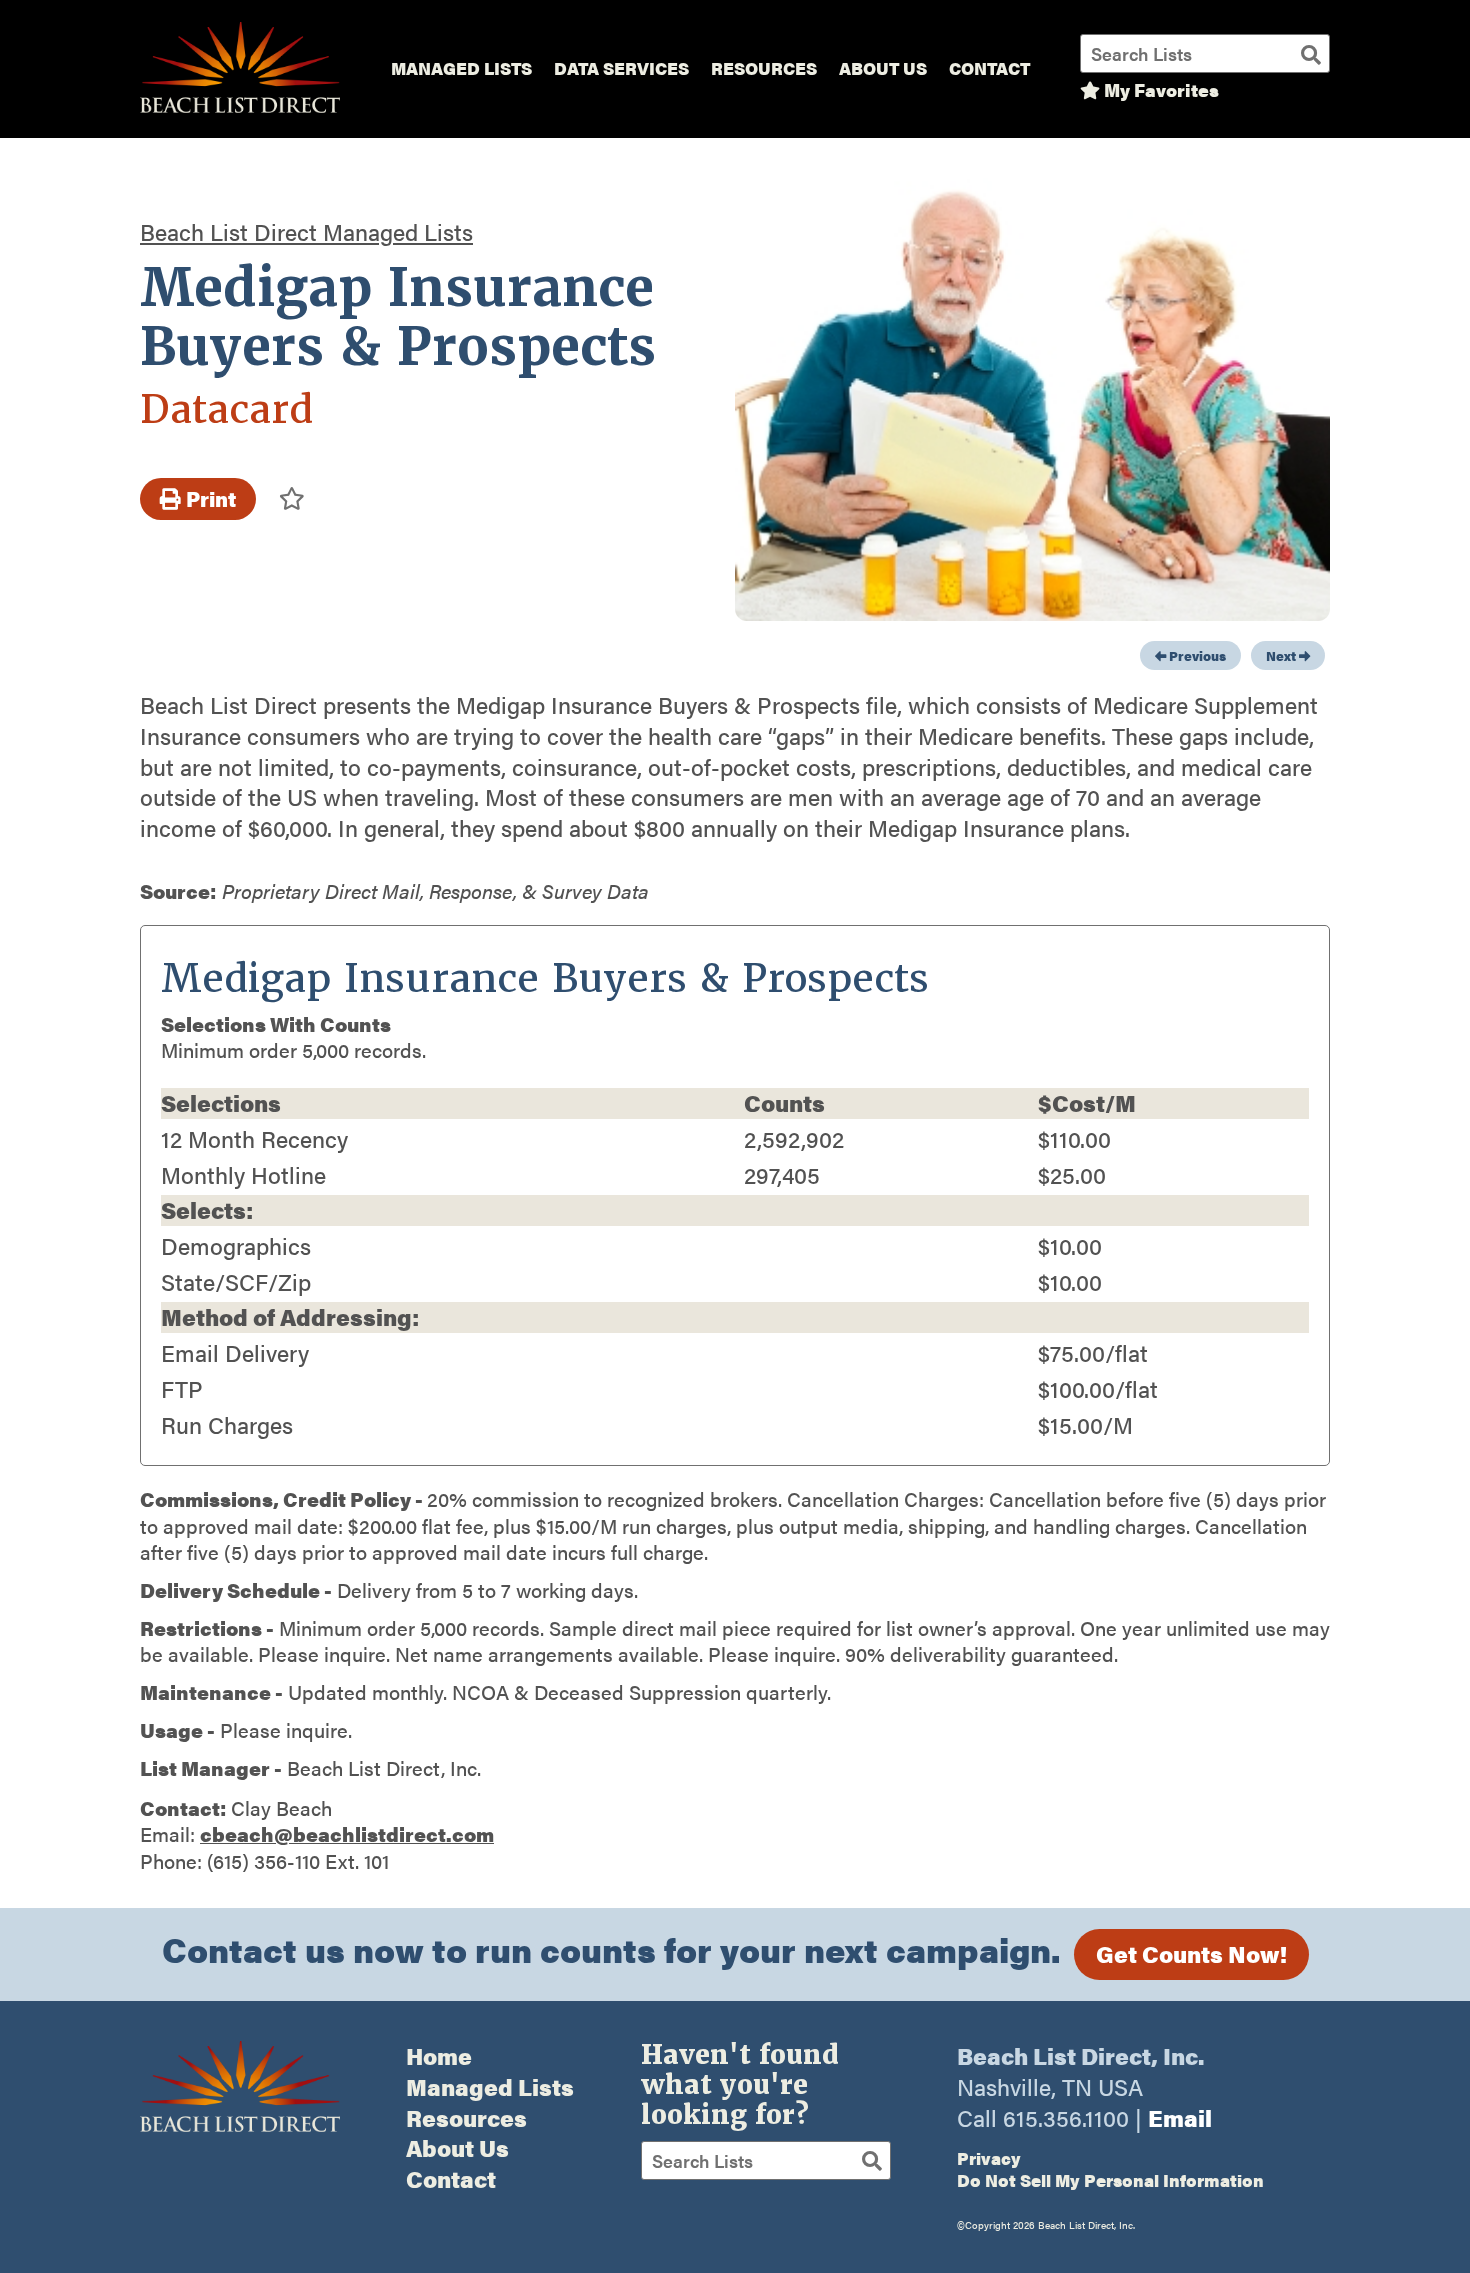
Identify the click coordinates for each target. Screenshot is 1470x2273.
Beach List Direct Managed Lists (306, 231)
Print (208, 498)
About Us (883, 68)
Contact (989, 68)
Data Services (621, 68)
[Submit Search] (1311, 53)
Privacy (989, 2158)
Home (439, 2055)
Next (1282, 655)
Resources (764, 68)
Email (1180, 2117)
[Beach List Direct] (240, 109)
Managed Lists (461, 68)
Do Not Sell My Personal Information (1110, 2180)
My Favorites (1159, 89)
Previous (1196, 655)
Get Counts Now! (1191, 1953)
